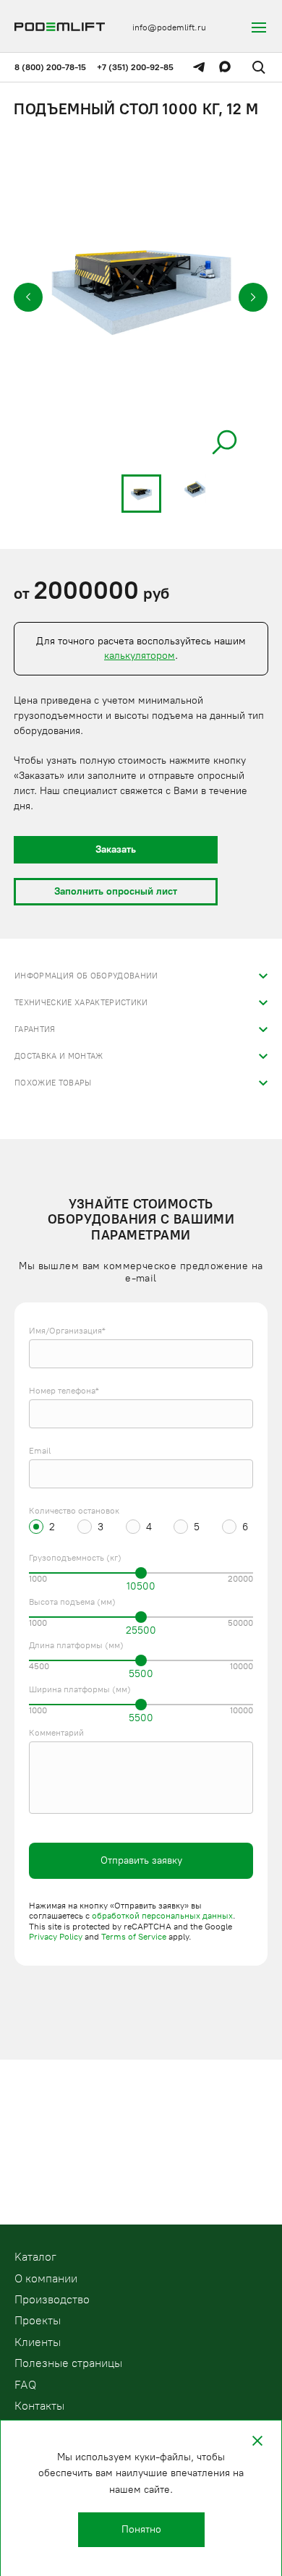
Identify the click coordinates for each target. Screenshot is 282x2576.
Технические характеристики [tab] (81, 1003)
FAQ (25, 2385)
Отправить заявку (141, 1860)
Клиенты (38, 2342)
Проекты (38, 2320)
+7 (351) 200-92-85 (135, 67)
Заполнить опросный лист (116, 891)
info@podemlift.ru (169, 27)
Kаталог (35, 2257)
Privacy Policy (56, 1937)
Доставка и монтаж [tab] (59, 1056)
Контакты (39, 2406)
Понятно (141, 2529)
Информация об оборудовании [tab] (86, 976)
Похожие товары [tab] (53, 1083)
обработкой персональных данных (162, 1916)
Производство (52, 2299)
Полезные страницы (68, 2363)
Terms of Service (134, 1937)
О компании (46, 2278)
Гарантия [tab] (35, 1029)
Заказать (116, 849)
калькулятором (140, 656)
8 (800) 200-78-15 (50, 67)
